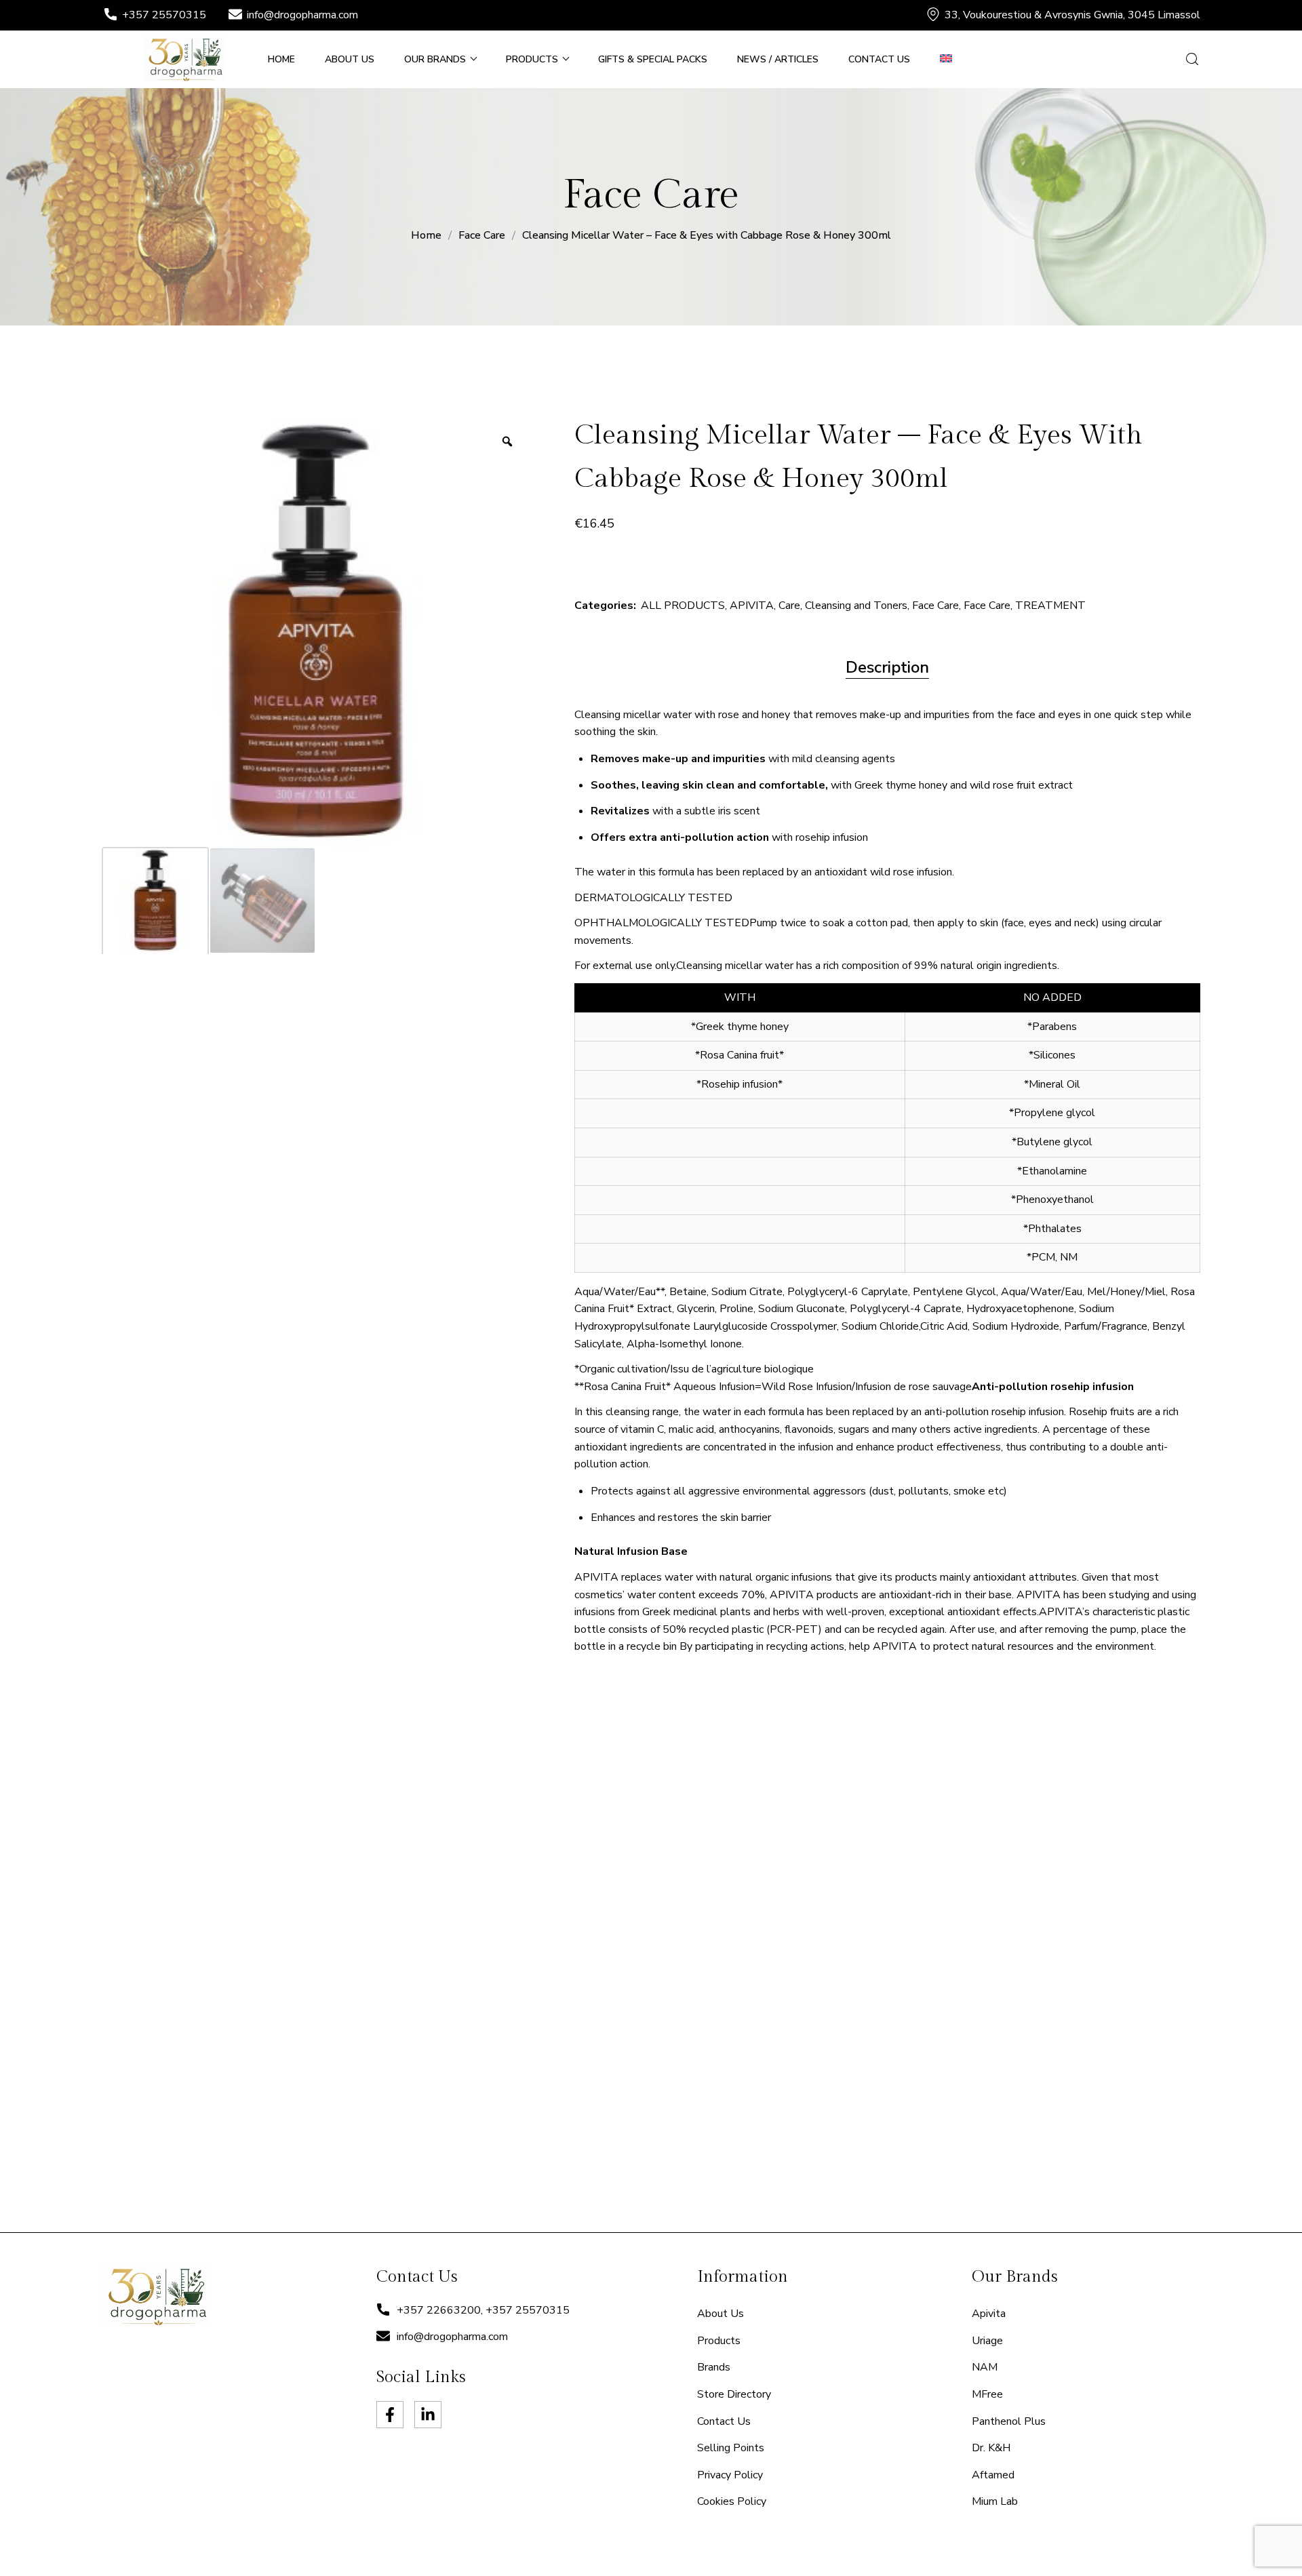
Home (426, 235)
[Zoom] (507, 441)
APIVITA (752, 606)
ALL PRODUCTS (683, 606)
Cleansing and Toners (856, 606)
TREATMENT (1050, 606)
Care (789, 606)
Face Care (482, 235)
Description (887, 667)
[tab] (887, 668)
